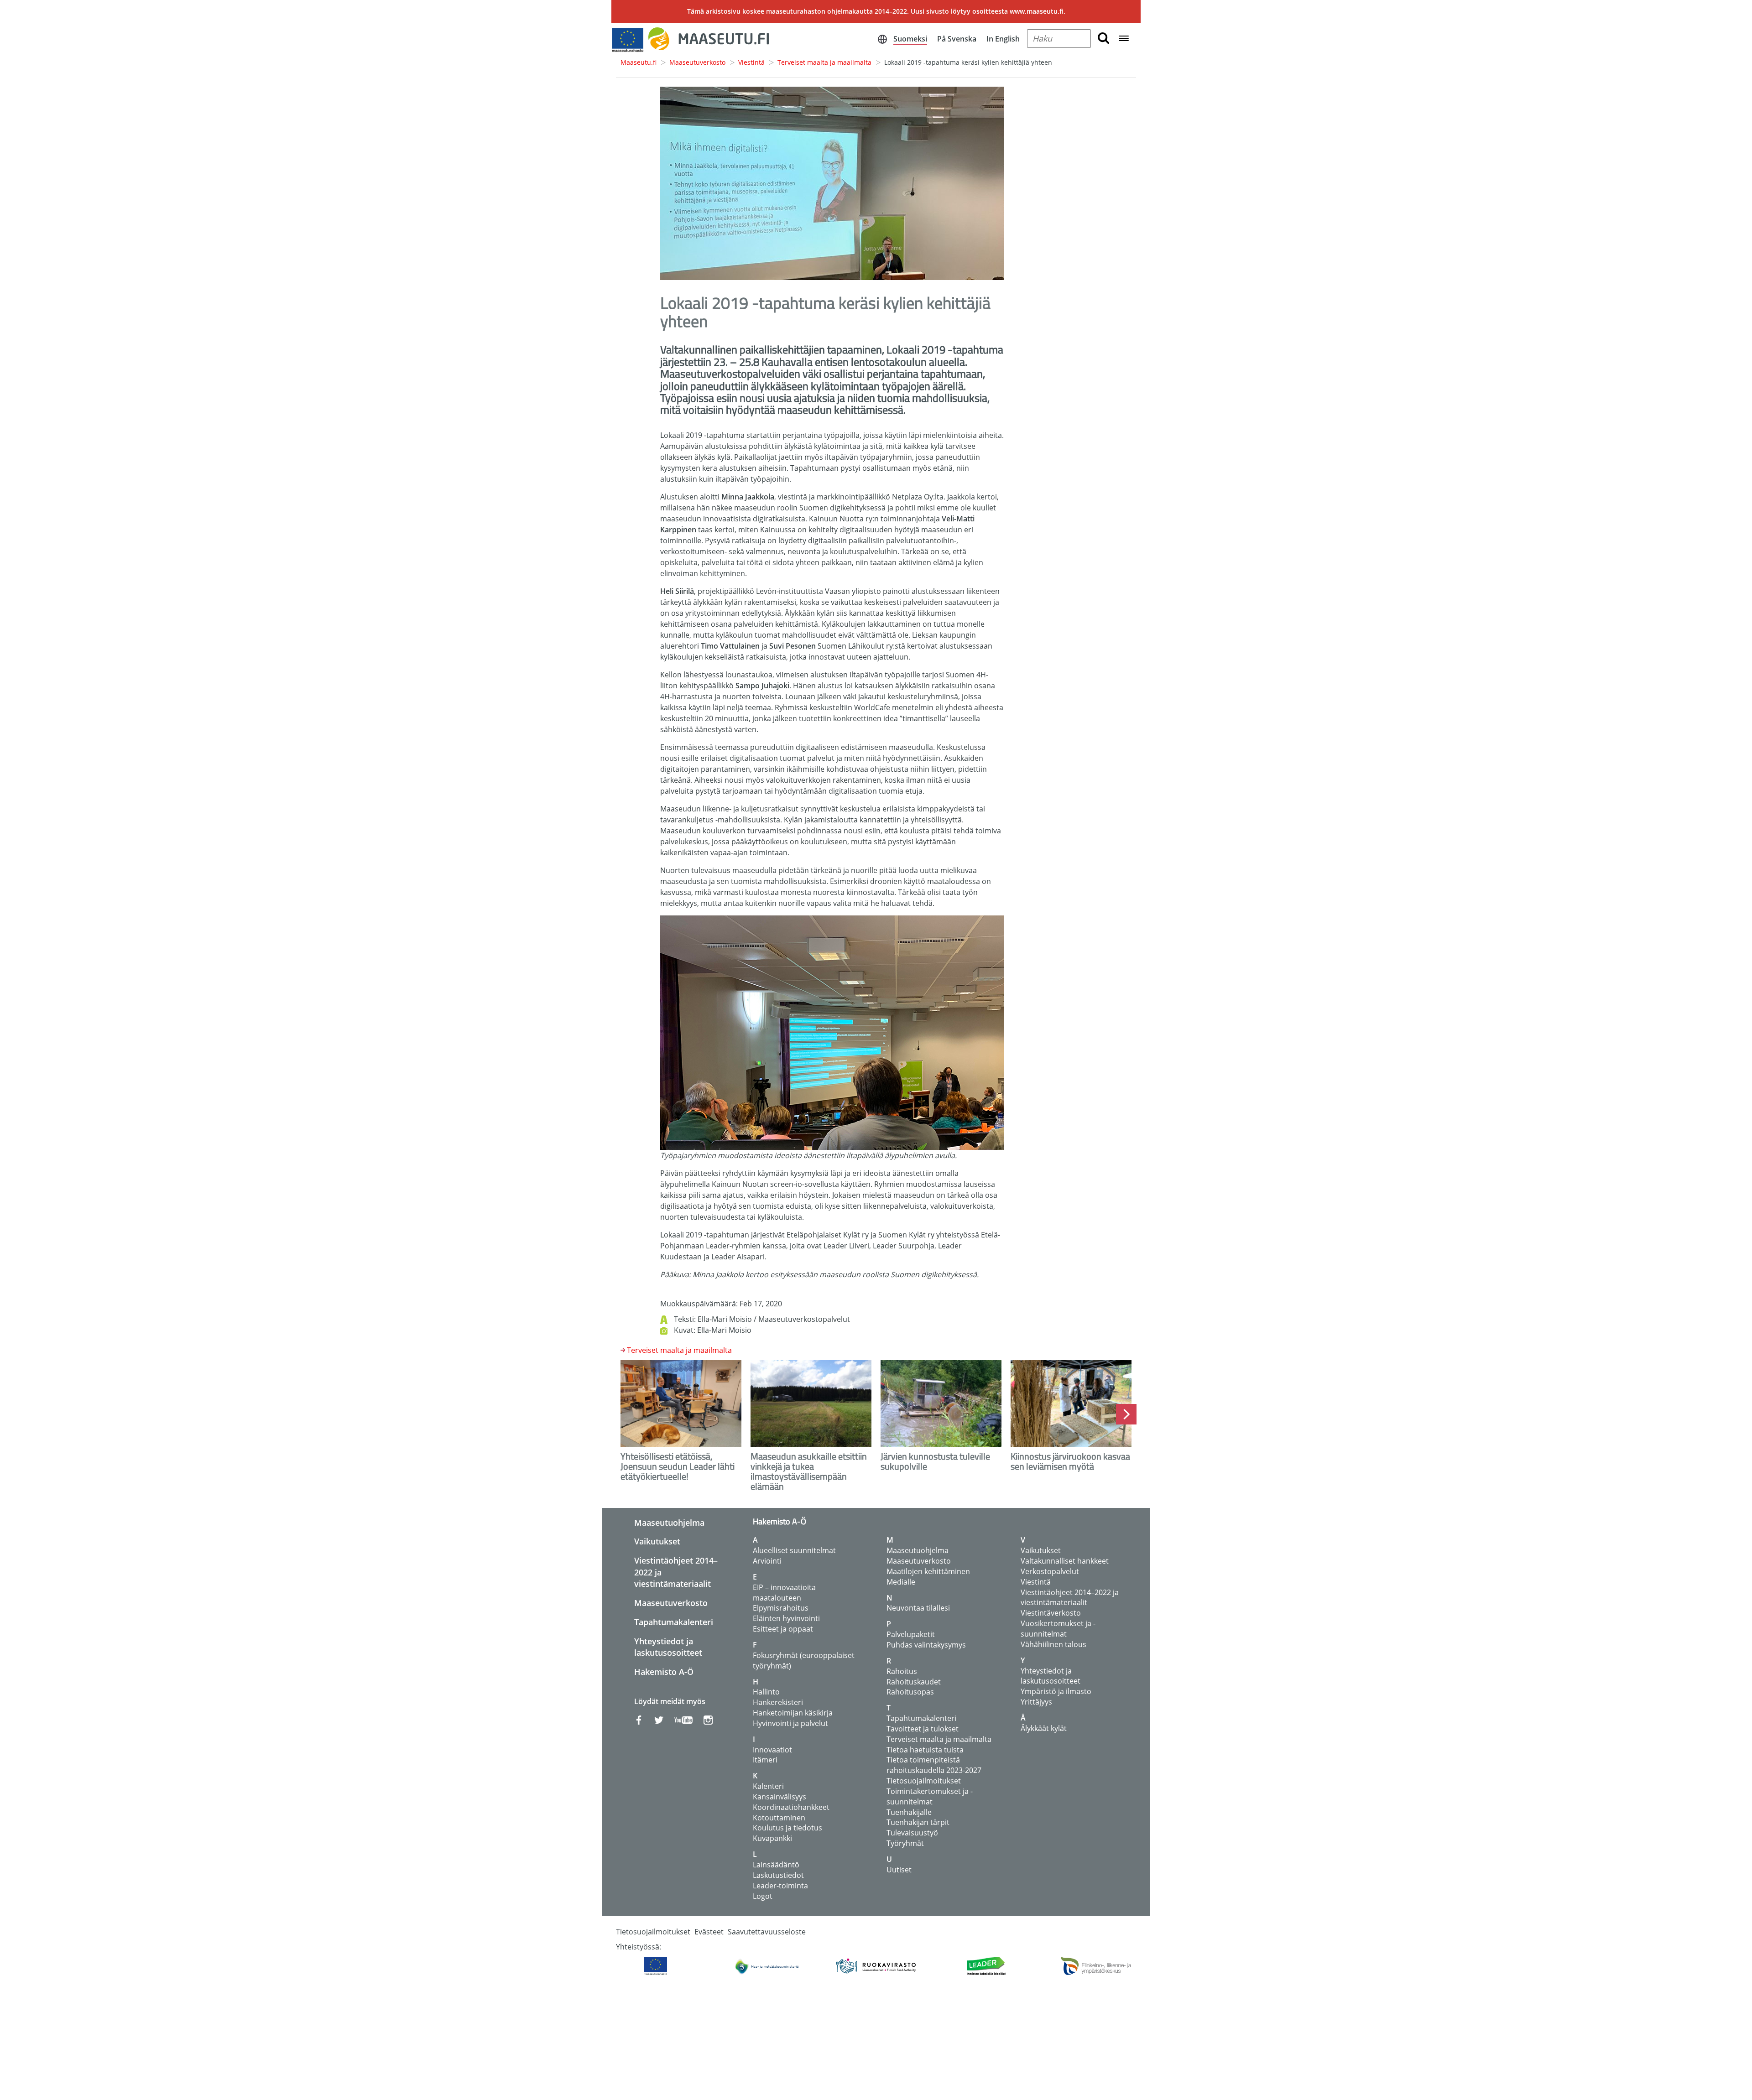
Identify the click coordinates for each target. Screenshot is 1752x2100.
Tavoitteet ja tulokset (923, 1729)
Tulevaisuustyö (912, 1833)
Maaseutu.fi (639, 62)
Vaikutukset (657, 1541)
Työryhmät (905, 1843)
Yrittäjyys (1036, 1702)
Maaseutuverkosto (697, 62)
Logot (763, 1896)
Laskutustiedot (778, 1875)
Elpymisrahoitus (781, 1608)
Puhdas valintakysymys (926, 1645)
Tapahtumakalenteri (674, 1622)
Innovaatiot (772, 1750)
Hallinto (766, 1692)
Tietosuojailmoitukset (924, 1781)
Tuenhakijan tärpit (918, 1822)
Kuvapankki (772, 1838)
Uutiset (899, 1870)
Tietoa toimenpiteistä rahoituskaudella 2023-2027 (934, 1765)
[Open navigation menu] (1124, 39)
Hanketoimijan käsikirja (793, 1713)
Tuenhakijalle (909, 1812)
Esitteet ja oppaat (783, 1629)
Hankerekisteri (778, 1702)
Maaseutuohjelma (669, 1523)
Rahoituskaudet (914, 1682)
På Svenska (957, 39)
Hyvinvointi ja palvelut (790, 1723)
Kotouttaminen (779, 1818)
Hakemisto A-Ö (664, 1672)
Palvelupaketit (911, 1634)
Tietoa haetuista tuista (925, 1750)
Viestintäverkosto (1051, 1613)
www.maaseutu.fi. (1038, 11)
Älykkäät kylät (1044, 1728)
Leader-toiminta (780, 1886)
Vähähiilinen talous (1053, 1644)
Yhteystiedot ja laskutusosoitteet (668, 1647)
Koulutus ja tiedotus (787, 1828)
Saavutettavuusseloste (767, 1932)
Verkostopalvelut (1050, 1571)
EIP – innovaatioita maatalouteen (784, 1593)
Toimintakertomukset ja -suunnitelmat (930, 1796)
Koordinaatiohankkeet (791, 1807)
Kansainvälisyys (780, 1797)
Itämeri (765, 1760)
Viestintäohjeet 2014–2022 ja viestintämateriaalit (1070, 1598)
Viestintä (751, 62)
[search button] (1103, 39)
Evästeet (709, 1932)
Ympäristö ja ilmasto (1056, 1691)
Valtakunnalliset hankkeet (1065, 1561)
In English (1003, 39)
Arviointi (767, 1561)
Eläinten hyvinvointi (786, 1618)
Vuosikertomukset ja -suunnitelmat (1058, 1629)
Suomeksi (910, 39)
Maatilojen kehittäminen (928, 1571)
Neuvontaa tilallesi (918, 1608)
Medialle (901, 1582)
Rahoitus (902, 1671)
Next (1126, 1414)
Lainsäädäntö (776, 1865)
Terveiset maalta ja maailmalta (824, 62)
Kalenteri (768, 1786)
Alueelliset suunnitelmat (794, 1550)
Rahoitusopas (910, 1692)
